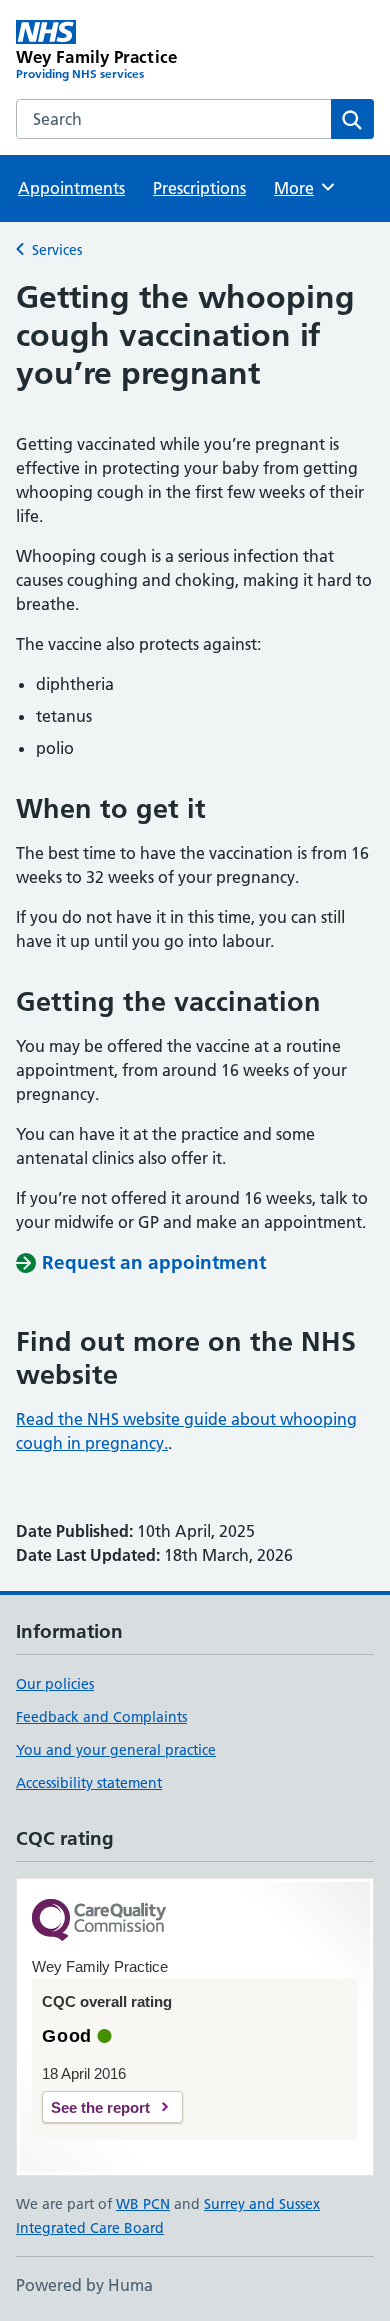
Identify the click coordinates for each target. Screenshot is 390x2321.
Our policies (55, 1684)
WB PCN (143, 2204)
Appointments (71, 188)
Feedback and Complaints (101, 1717)
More (303, 188)
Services (57, 250)
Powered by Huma (84, 2285)
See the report (100, 2107)
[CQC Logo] (99, 1921)
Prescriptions (199, 188)
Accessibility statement (89, 1783)
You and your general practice (116, 1750)
